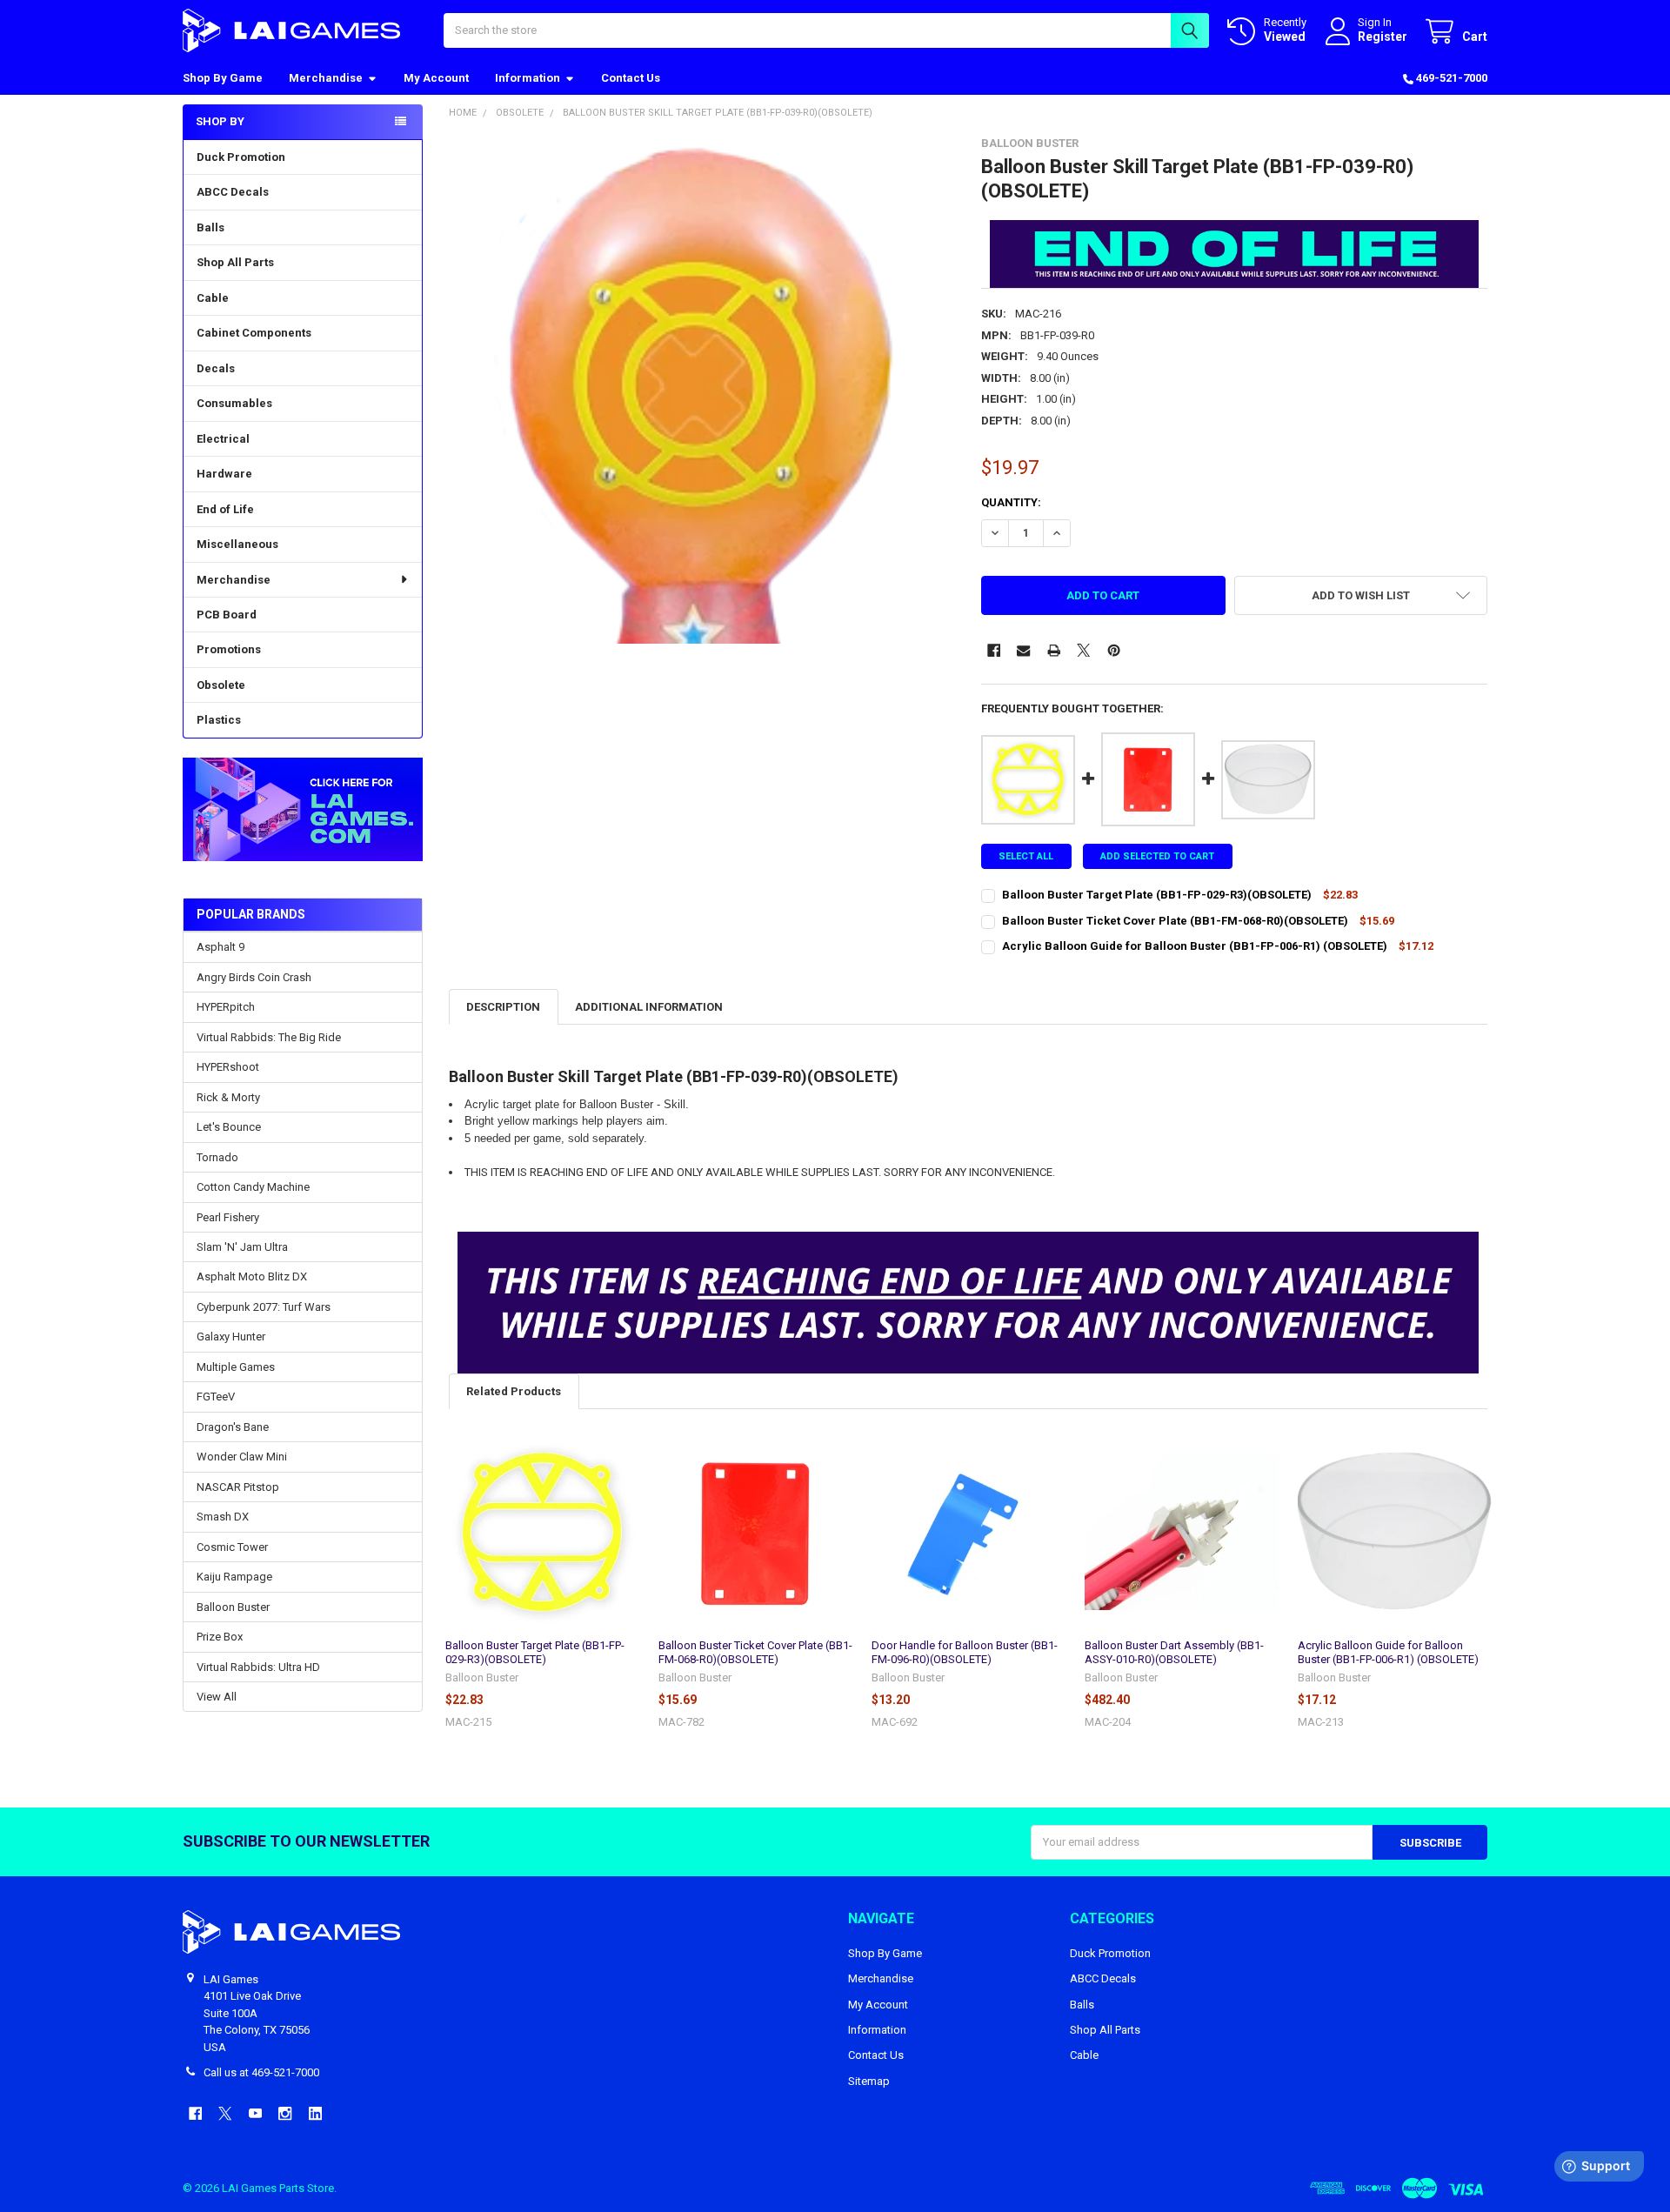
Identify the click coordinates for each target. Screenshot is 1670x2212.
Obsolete (221, 685)
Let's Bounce (229, 1127)
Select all (1026, 856)
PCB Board (227, 615)
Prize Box (220, 1637)
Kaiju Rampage (234, 1577)
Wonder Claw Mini (242, 1457)
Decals (216, 368)
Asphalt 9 (220, 947)
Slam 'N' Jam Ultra (242, 1247)
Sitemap (869, 2081)
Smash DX (223, 1517)
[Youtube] (255, 2113)
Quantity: (1011, 502)
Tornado (217, 1157)
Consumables (234, 403)
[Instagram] (285, 2113)
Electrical (223, 439)
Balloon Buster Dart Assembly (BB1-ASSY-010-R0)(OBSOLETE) (1174, 1652)
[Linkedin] (315, 2113)
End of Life (225, 509)
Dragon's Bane (233, 1427)
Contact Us (631, 78)
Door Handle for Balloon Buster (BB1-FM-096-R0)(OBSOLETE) (965, 1652)
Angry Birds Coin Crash (254, 977)
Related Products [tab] (514, 1391)
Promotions (229, 649)
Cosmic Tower (232, 1547)
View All (217, 1697)
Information (528, 78)
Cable (213, 298)
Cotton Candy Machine (253, 1187)
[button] (302, 809)
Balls (210, 227)
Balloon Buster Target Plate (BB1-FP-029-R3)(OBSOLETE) (535, 1652)
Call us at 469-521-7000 (261, 2072)
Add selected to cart (1157, 856)
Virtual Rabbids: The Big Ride (269, 1037)
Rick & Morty (228, 1097)
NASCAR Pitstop (238, 1487)
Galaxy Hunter (231, 1337)
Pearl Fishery (228, 1217)
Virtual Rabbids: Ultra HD (258, 1667)
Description (503, 1007)
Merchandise (326, 78)
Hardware (224, 474)
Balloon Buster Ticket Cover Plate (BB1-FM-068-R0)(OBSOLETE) (755, 1652)
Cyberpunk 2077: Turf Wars (264, 1307)
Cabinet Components (254, 333)
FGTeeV (216, 1397)
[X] (1083, 650)
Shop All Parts (235, 262)
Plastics (219, 720)
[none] (702, 390)
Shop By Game (223, 78)
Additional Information (649, 1007)
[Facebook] (994, 650)
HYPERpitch (226, 1007)
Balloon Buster (233, 1607)
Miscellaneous (237, 544)
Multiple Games (236, 1367)
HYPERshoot (228, 1067)
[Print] (1054, 650)
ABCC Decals (233, 192)
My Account (436, 78)
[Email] (1023, 650)
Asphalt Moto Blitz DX (252, 1276)
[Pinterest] (1114, 650)
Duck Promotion (241, 157)
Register (1383, 37)
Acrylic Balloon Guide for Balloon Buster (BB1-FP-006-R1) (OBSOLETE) (1388, 1652)
